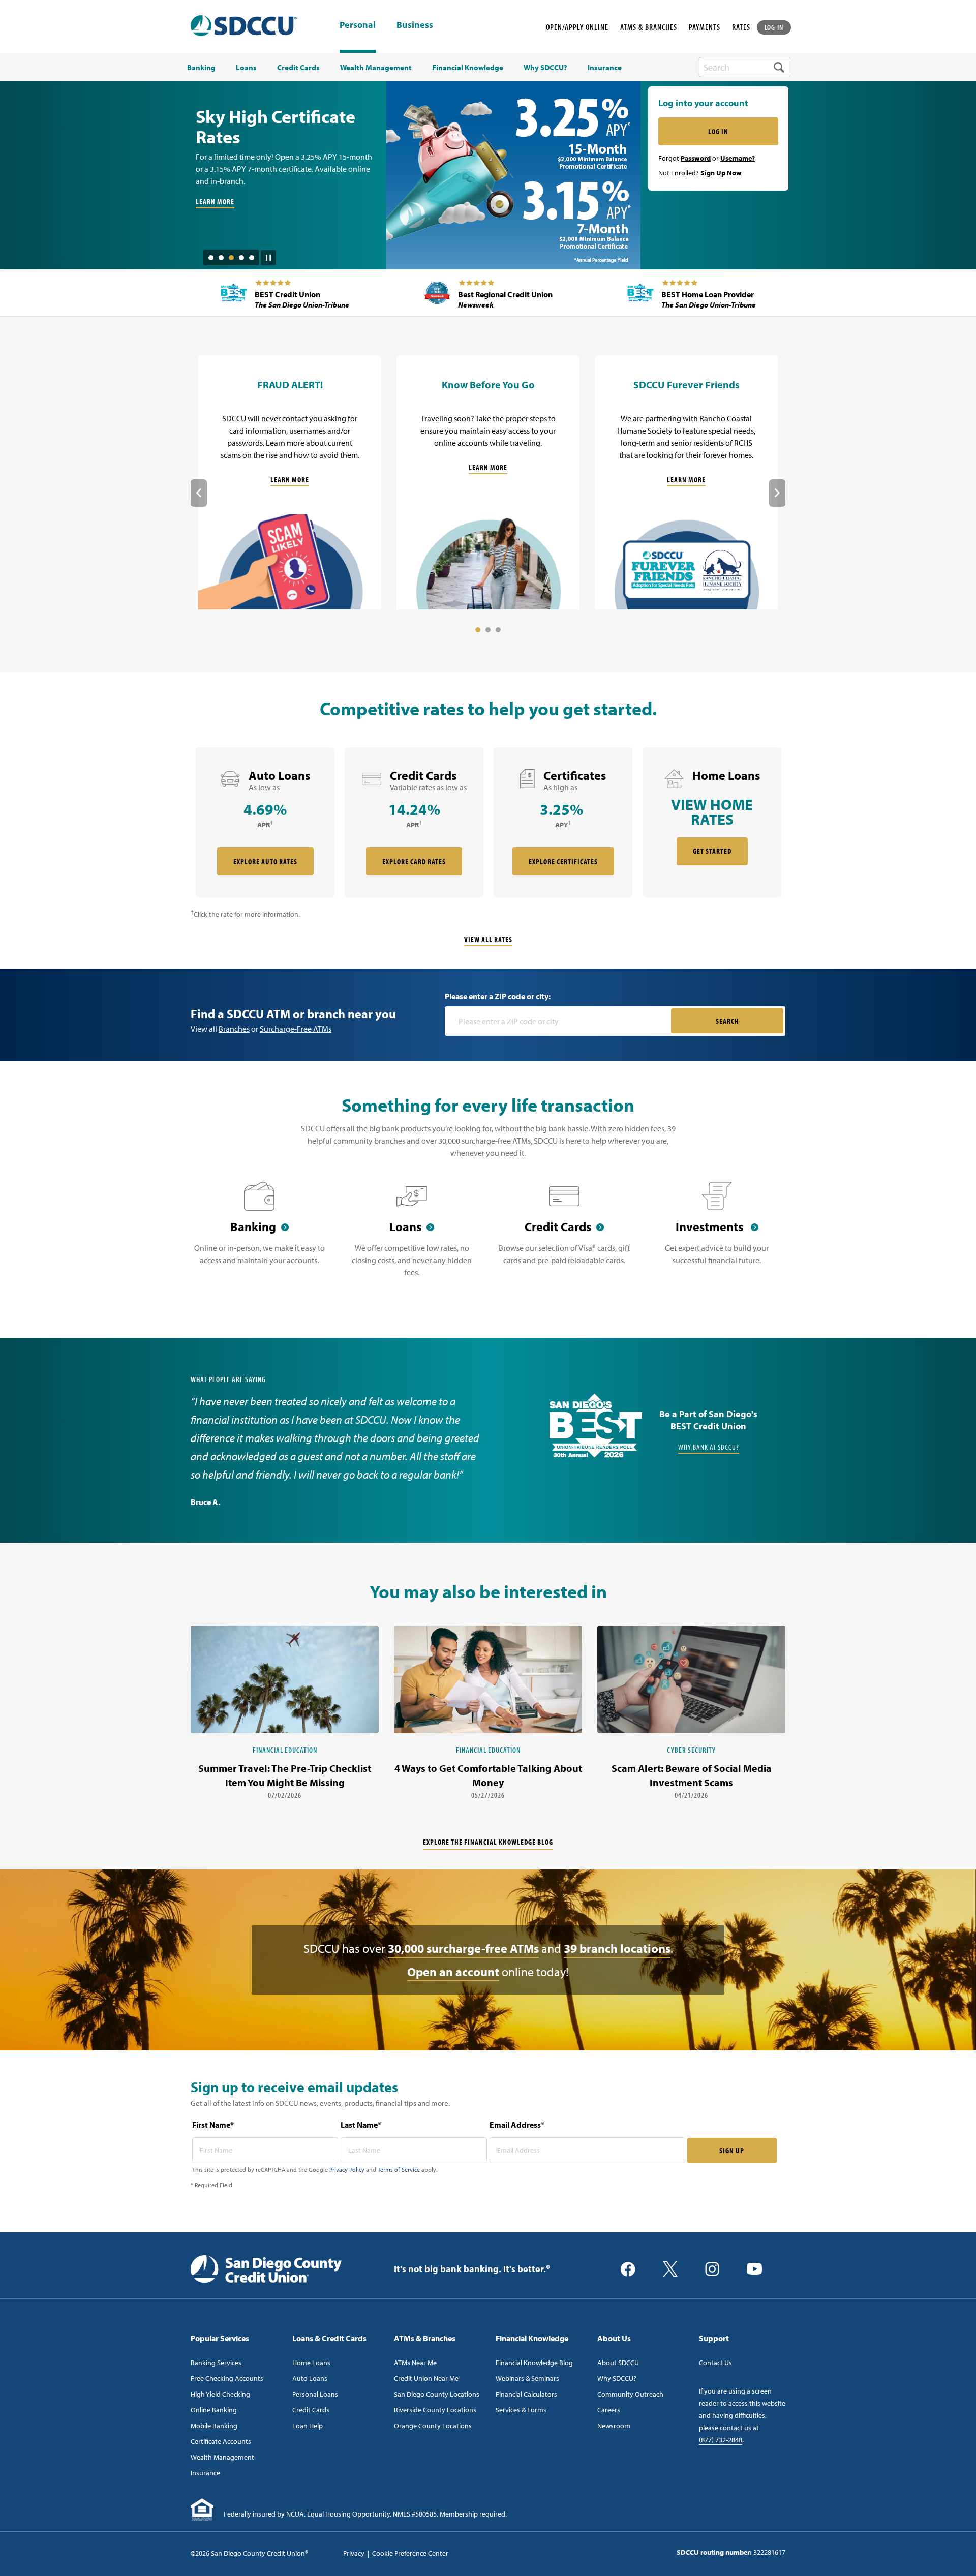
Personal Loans (315, 2394)
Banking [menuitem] (201, 68)
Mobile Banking (214, 2426)
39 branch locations (617, 1948)
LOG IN (774, 27)
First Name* (213, 2125)
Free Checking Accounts (227, 2378)
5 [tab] (252, 258)
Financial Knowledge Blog (534, 2363)
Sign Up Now (721, 173)
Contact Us (715, 2363)
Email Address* (517, 2125)
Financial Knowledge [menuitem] (468, 68)
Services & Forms (521, 2410)
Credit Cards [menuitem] (298, 68)
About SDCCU (618, 2363)
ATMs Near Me (415, 2363)
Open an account (453, 1972)
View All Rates (488, 940)
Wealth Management (222, 2457)
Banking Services (216, 2363)
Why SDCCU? (617, 2378)
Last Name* (361, 2125)
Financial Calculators (526, 2394)
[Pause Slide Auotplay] (268, 254)
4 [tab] (241, 258)
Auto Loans (310, 2378)
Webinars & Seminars (527, 2378)
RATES (741, 27)
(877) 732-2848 (721, 2440)
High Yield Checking (220, 2394)
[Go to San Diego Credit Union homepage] (266, 2268)
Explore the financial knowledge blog (488, 1842)
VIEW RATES (213, 169)
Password (696, 158)
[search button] (779, 67)
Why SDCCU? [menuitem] (545, 68)
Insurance (205, 2473)
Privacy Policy (347, 2170)
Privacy (354, 2553)
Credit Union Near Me (426, 2378)
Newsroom (614, 2426)
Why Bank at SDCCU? (709, 1447)
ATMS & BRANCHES (649, 27)
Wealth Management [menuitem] (376, 68)
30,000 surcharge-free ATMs (463, 1948)
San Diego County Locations (437, 2394)
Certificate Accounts (221, 2441)
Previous (199, 493)
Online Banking (214, 2410)
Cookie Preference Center (410, 2553)
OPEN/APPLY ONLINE (577, 27)
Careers (609, 2410)
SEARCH (727, 1021)
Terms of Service (399, 2170)
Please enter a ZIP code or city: (498, 996)
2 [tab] (221, 258)
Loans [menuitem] (246, 68)
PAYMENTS (705, 27)
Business (415, 25)
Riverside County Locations (435, 2410)
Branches (234, 1029)
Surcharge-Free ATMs (296, 1029)
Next (777, 493)
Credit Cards (311, 2410)
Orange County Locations (433, 2426)
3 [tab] (231, 258)
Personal (358, 25)
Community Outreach (630, 2394)
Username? (738, 158)
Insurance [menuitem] (605, 68)
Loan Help (308, 2426)
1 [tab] (211, 258)
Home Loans (311, 2363)
